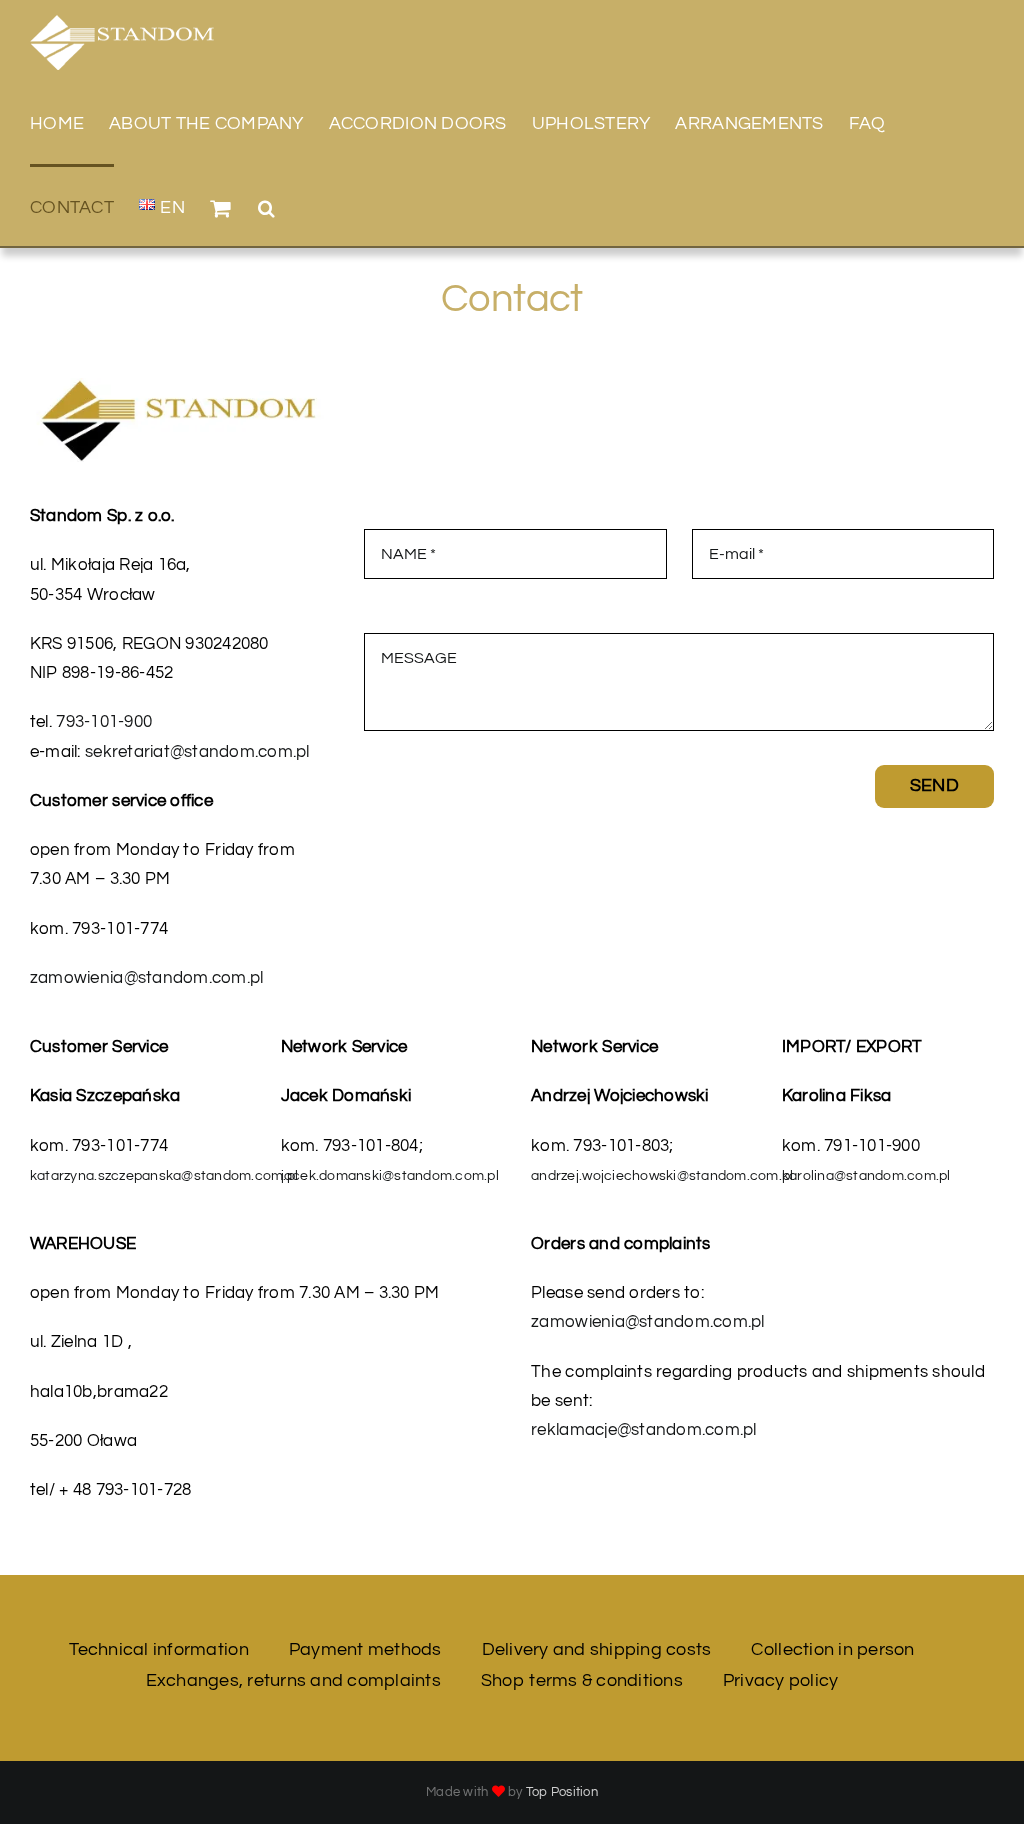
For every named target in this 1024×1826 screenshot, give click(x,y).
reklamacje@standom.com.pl (643, 1430)
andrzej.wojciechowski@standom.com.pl (662, 1176)
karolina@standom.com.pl (866, 1176)
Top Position (562, 1792)
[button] (266, 206)
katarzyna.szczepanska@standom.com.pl (164, 1176)
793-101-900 (104, 722)
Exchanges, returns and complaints (293, 1680)
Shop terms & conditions (582, 1680)
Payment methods (365, 1649)
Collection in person (832, 1649)
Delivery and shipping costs (597, 1649)
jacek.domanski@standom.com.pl (390, 1176)
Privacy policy (781, 1680)
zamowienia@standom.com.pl (146, 978)
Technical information (158, 1649)
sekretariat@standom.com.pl (197, 752)
